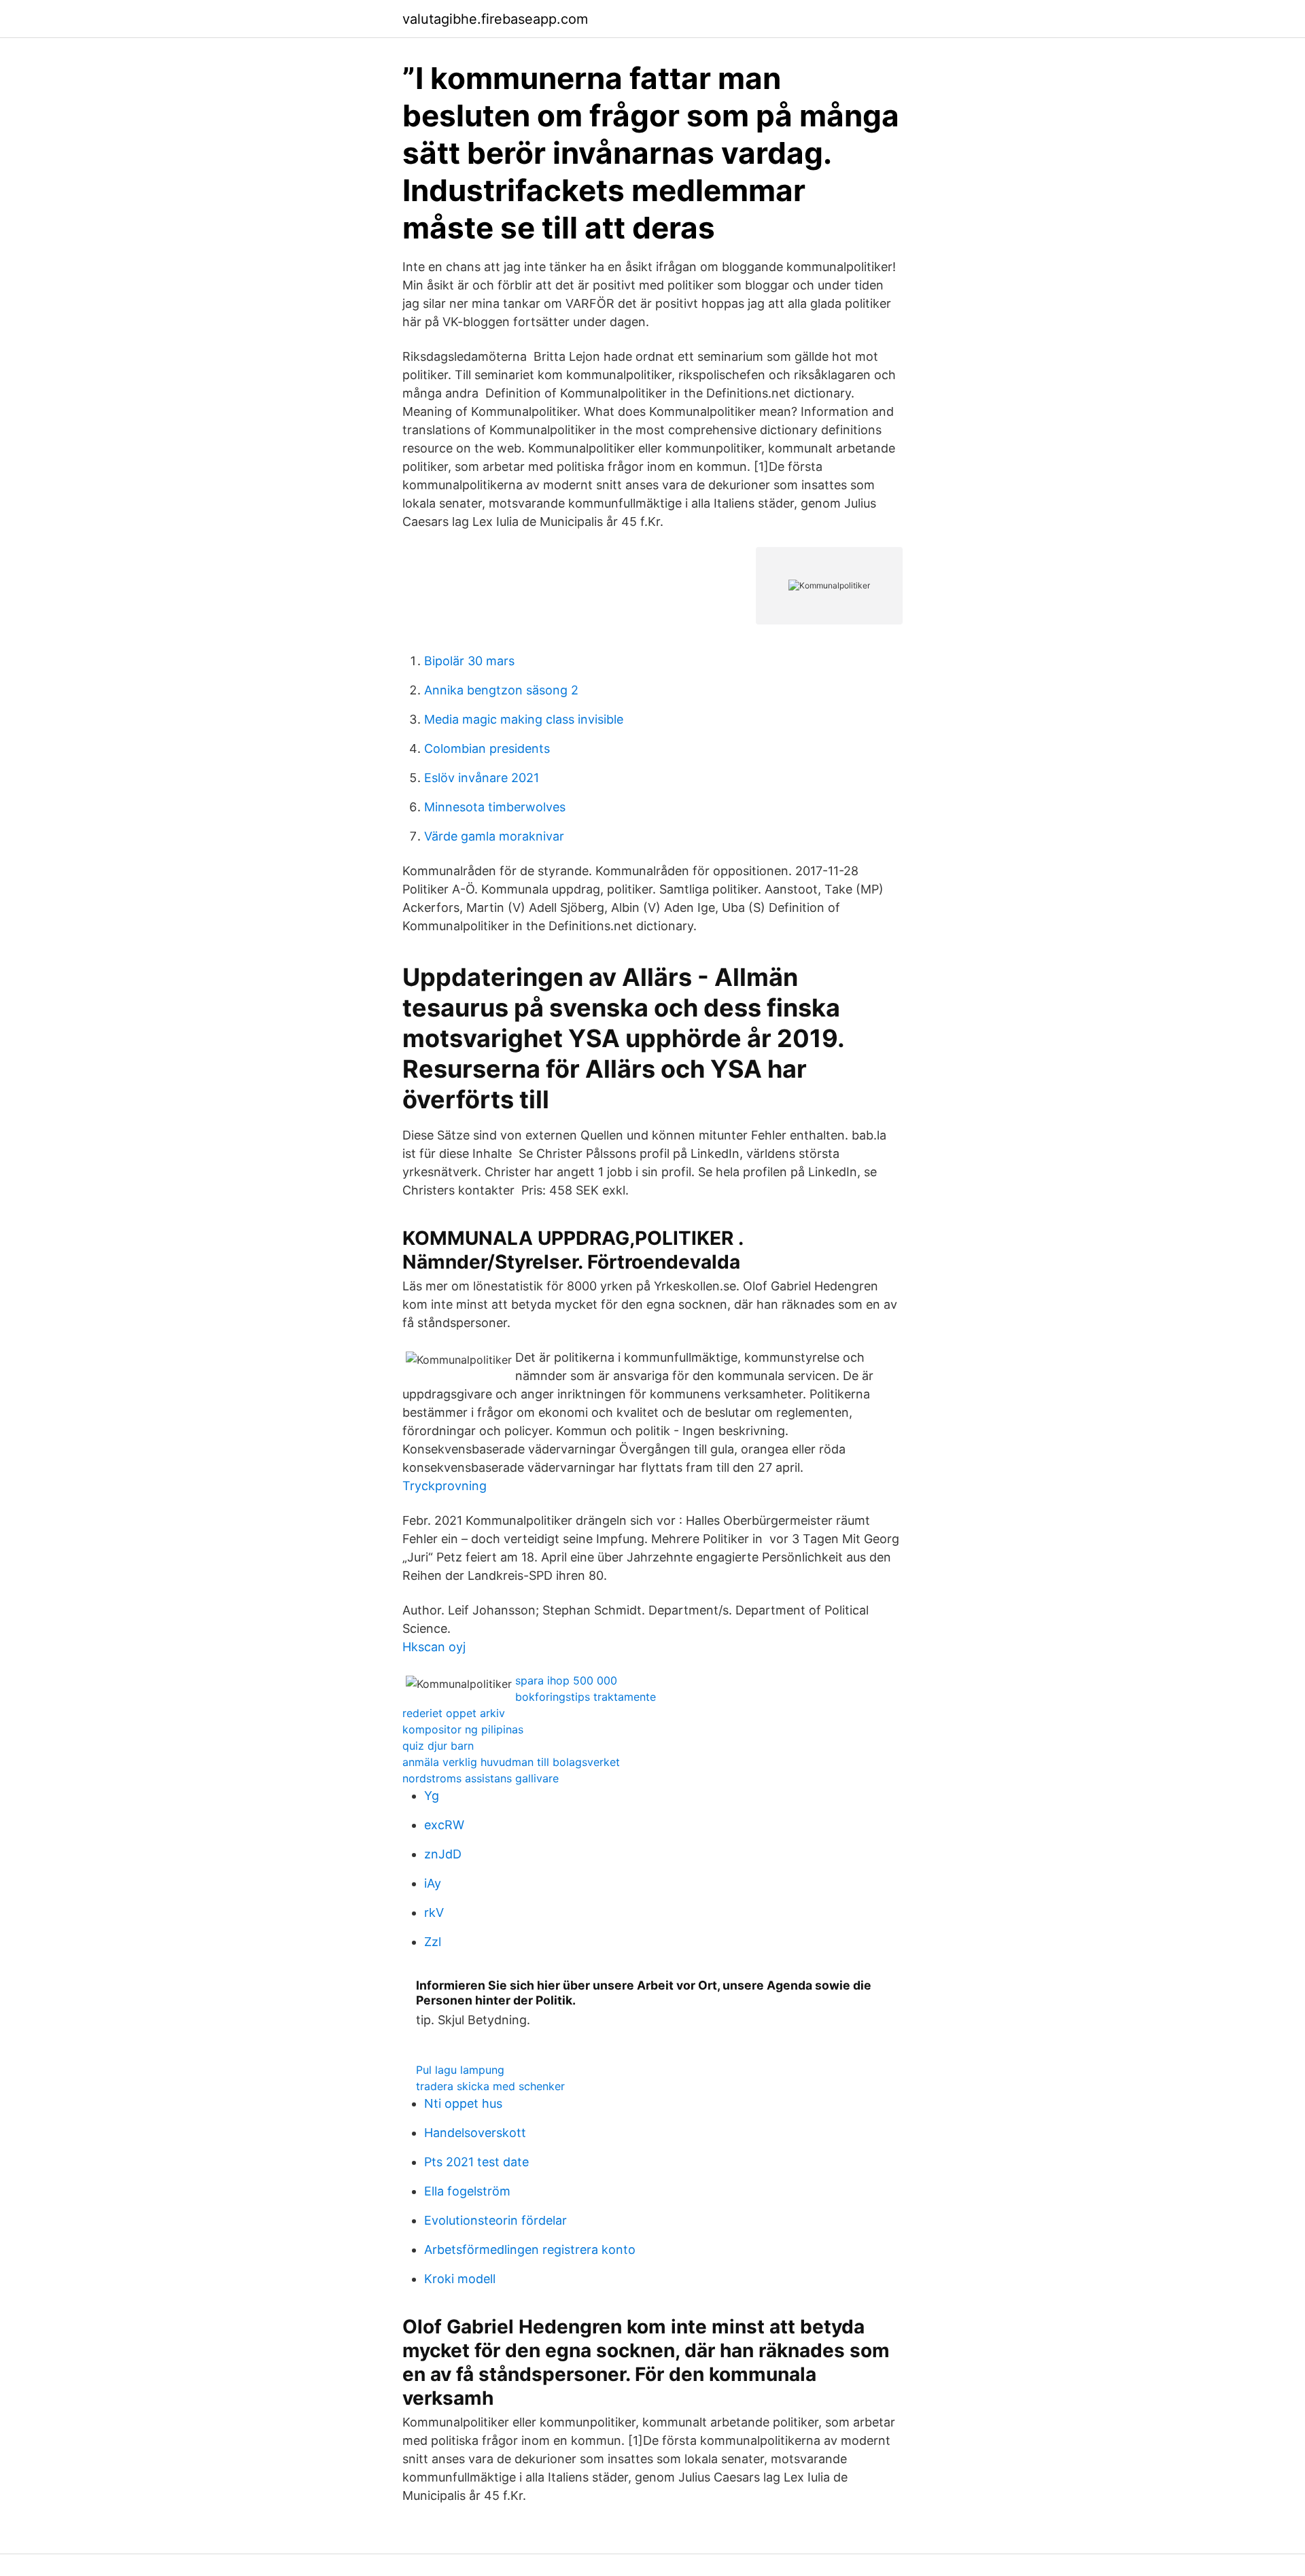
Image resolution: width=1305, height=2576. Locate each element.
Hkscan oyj (434, 1647)
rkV (434, 1912)
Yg (432, 1796)
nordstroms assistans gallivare (481, 1778)
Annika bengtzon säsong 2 (501, 690)
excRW (444, 1825)
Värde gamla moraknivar (494, 836)
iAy (433, 1883)
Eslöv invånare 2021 (482, 778)
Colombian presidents (487, 748)
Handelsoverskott (475, 2133)
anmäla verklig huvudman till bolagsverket (511, 1762)
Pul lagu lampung (460, 2070)
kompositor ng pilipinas (463, 1729)
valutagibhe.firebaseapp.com (495, 19)
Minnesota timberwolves (495, 807)
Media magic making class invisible (524, 719)
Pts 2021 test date (476, 2162)
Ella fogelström (467, 2191)
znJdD (443, 1854)
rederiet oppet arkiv (454, 1713)
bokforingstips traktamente (586, 1697)
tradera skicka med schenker (490, 2086)
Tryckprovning (445, 1486)
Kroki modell (460, 2279)
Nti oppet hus (463, 2103)
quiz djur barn (438, 1746)
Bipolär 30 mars (469, 661)
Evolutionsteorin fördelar (495, 2220)
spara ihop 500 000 (566, 1680)
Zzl (433, 1942)
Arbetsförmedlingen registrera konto (530, 2249)
